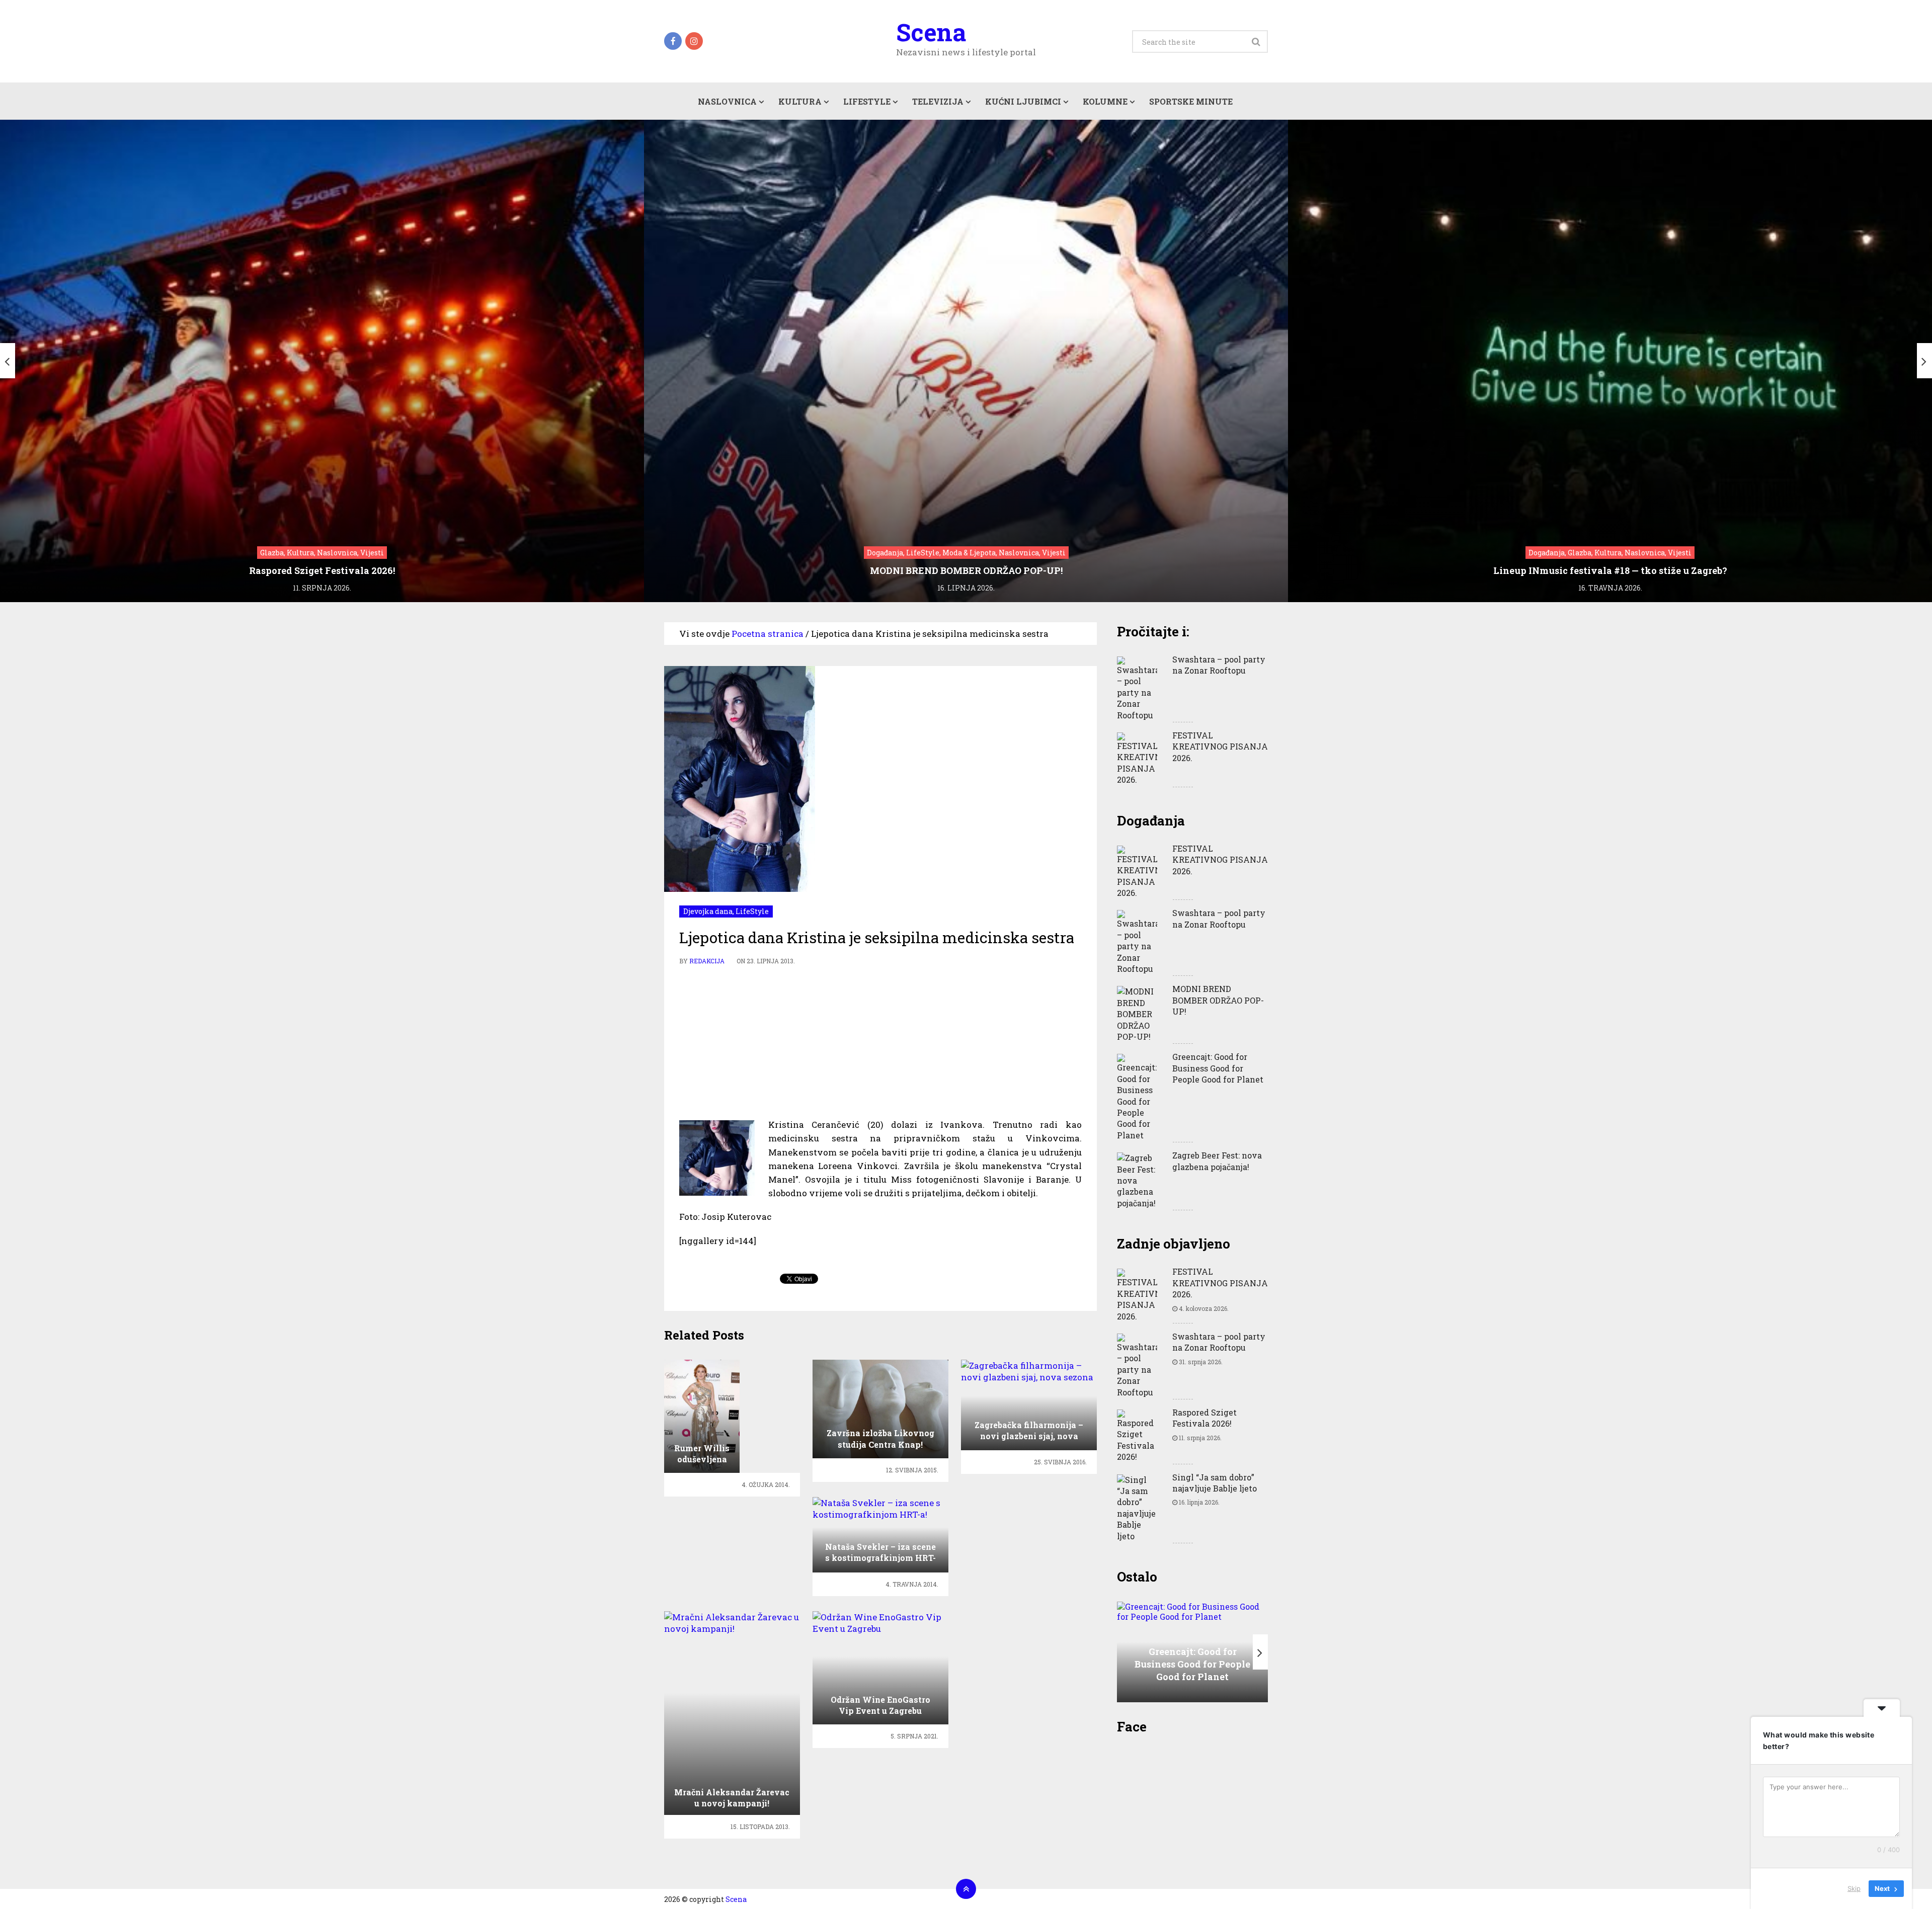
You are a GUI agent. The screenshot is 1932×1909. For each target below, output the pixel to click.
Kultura (800, 101)
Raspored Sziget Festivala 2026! (1204, 1418)
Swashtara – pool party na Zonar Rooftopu (1219, 665)
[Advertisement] (880, 1042)
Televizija (938, 101)
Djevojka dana (708, 911)
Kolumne (1105, 101)
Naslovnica (727, 101)
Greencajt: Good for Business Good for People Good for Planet (1218, 1068)
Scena (931, 32)
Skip (1854, 1888)
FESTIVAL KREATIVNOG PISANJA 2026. (1220, 746)
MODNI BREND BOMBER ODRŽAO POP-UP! (1218, 1000)
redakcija (707, 961)
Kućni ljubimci (1023, 101)
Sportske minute (1191, 101)
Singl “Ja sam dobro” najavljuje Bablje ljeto (1215, 1483)
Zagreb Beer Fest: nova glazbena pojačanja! (1217, 1161)
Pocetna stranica (768, 634)
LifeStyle (867, 101)
